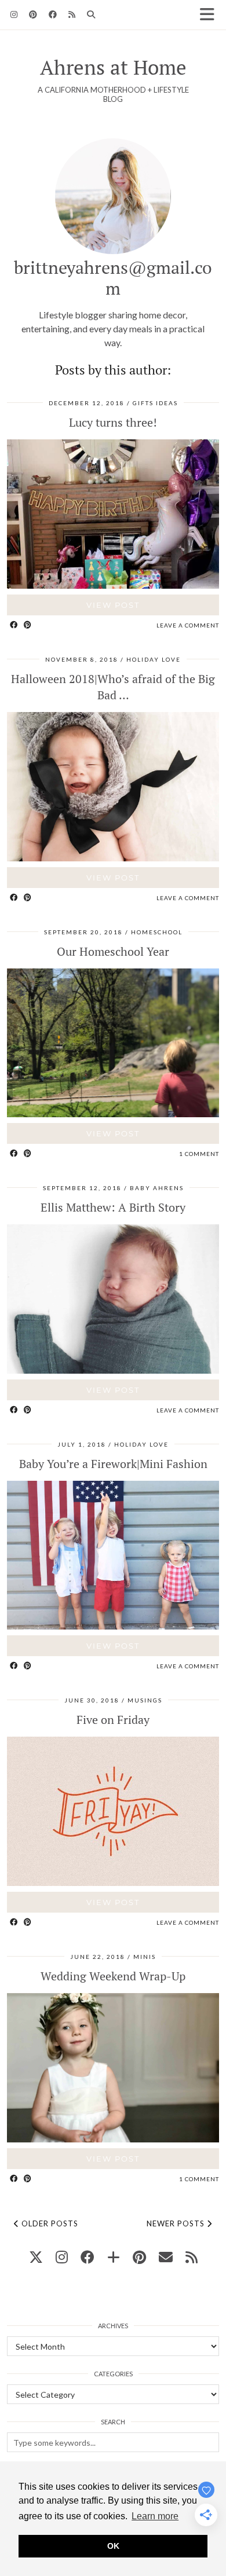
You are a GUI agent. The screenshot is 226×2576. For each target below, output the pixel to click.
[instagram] (62, 2257)
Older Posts (49, 2223)
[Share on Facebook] (14, 625)
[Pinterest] (33, 14)
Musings (145, 1700)
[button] (211, 15)
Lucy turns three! (113, 422)
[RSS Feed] (72, 14)
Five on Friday (113, 1720)
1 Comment (199, 1154)
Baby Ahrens (157, 1188)
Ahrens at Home (113, 67)
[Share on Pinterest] (28, 625)
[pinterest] (139, 2257)
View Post (113, 605)
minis (145, 1957)
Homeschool (157, 932)
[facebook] (88, 2257)
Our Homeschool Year (113, 951)
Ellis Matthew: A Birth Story (113, 1207)
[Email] (166, 2257)
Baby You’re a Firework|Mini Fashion (113, 1464)
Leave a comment (188, 625)
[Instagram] (14, 14)
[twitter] (36, 2257)
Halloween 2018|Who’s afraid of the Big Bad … (113, 687)
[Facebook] (53, 14)
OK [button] (113, 2546)
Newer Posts (177, 2223)
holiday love (154, 659)
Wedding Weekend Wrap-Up (113, 1976)
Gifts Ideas (155, 403)
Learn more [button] (155, 2516)
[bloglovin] (114, 2257)
